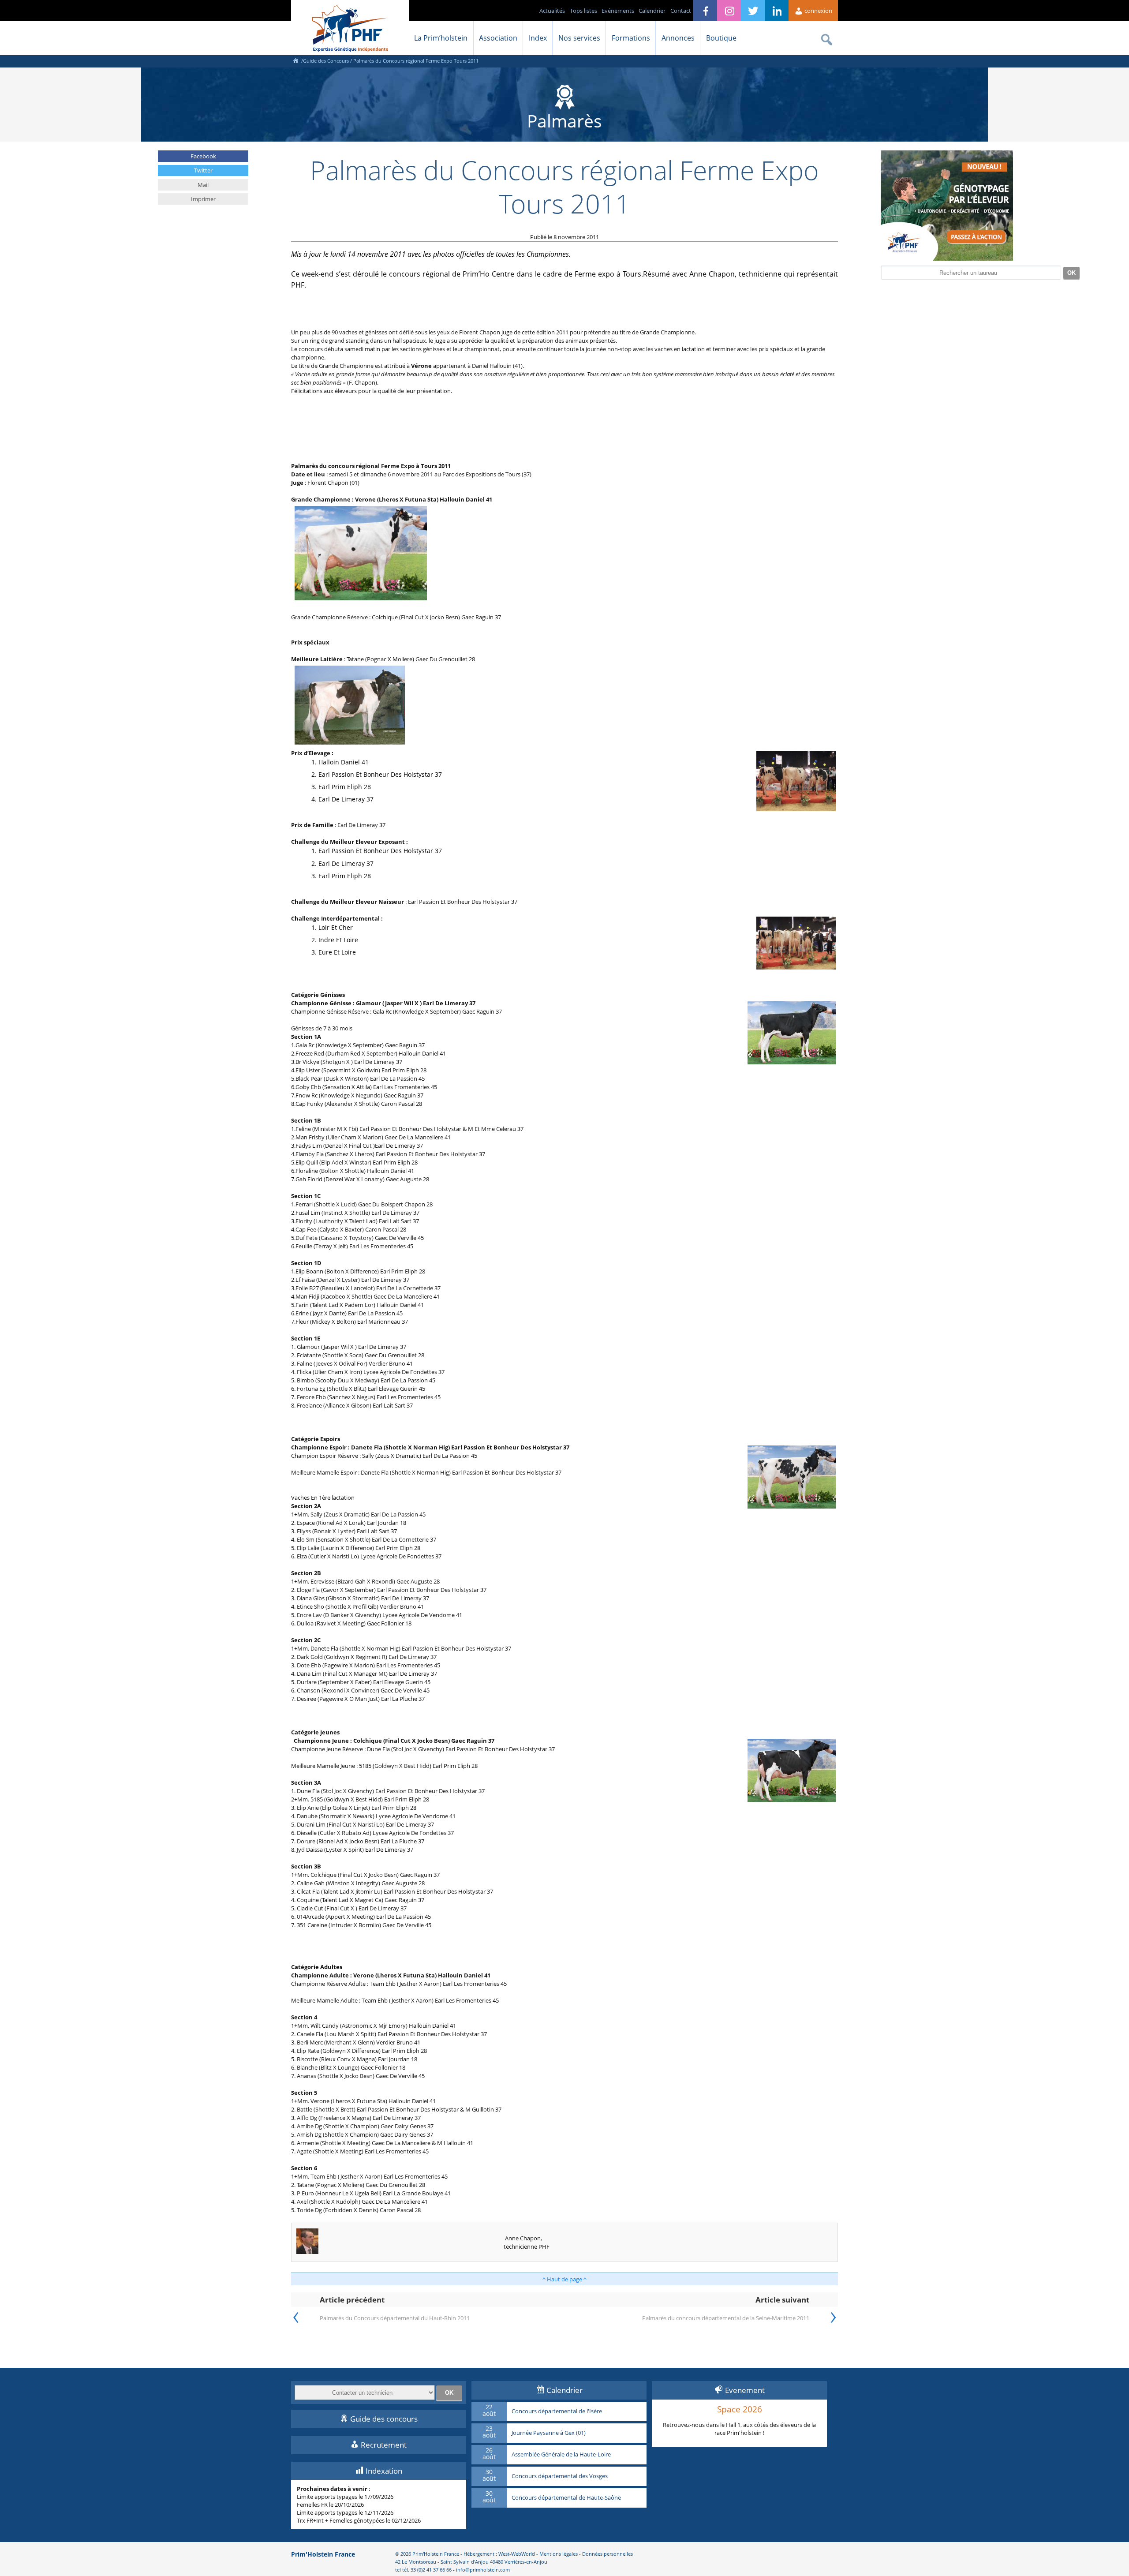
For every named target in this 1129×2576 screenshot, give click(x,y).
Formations (631, 38)
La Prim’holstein (441, 38)
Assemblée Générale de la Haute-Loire (561, 2455)
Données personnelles (607, 2554)
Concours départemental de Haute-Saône (566, 2498)
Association (498, 38)
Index (538, 38)
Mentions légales (559, 2554)
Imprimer (203, 199)
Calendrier (652, 11)
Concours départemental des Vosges (560, 2476)
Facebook (203, 156)
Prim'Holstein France (323, 2554)
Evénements (618, 11)
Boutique (721, 38)
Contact (681, 11)
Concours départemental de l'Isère (557, 2411)
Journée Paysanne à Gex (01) (549, 2433)
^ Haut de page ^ (564, 2279)
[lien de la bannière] (947, 258)
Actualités (552, 11)
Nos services (579, 38)
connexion (818, 11)
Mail (203, 185)
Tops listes (583, 11)
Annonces (678, 38)
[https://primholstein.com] (295, 61)
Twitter (203, 170)
